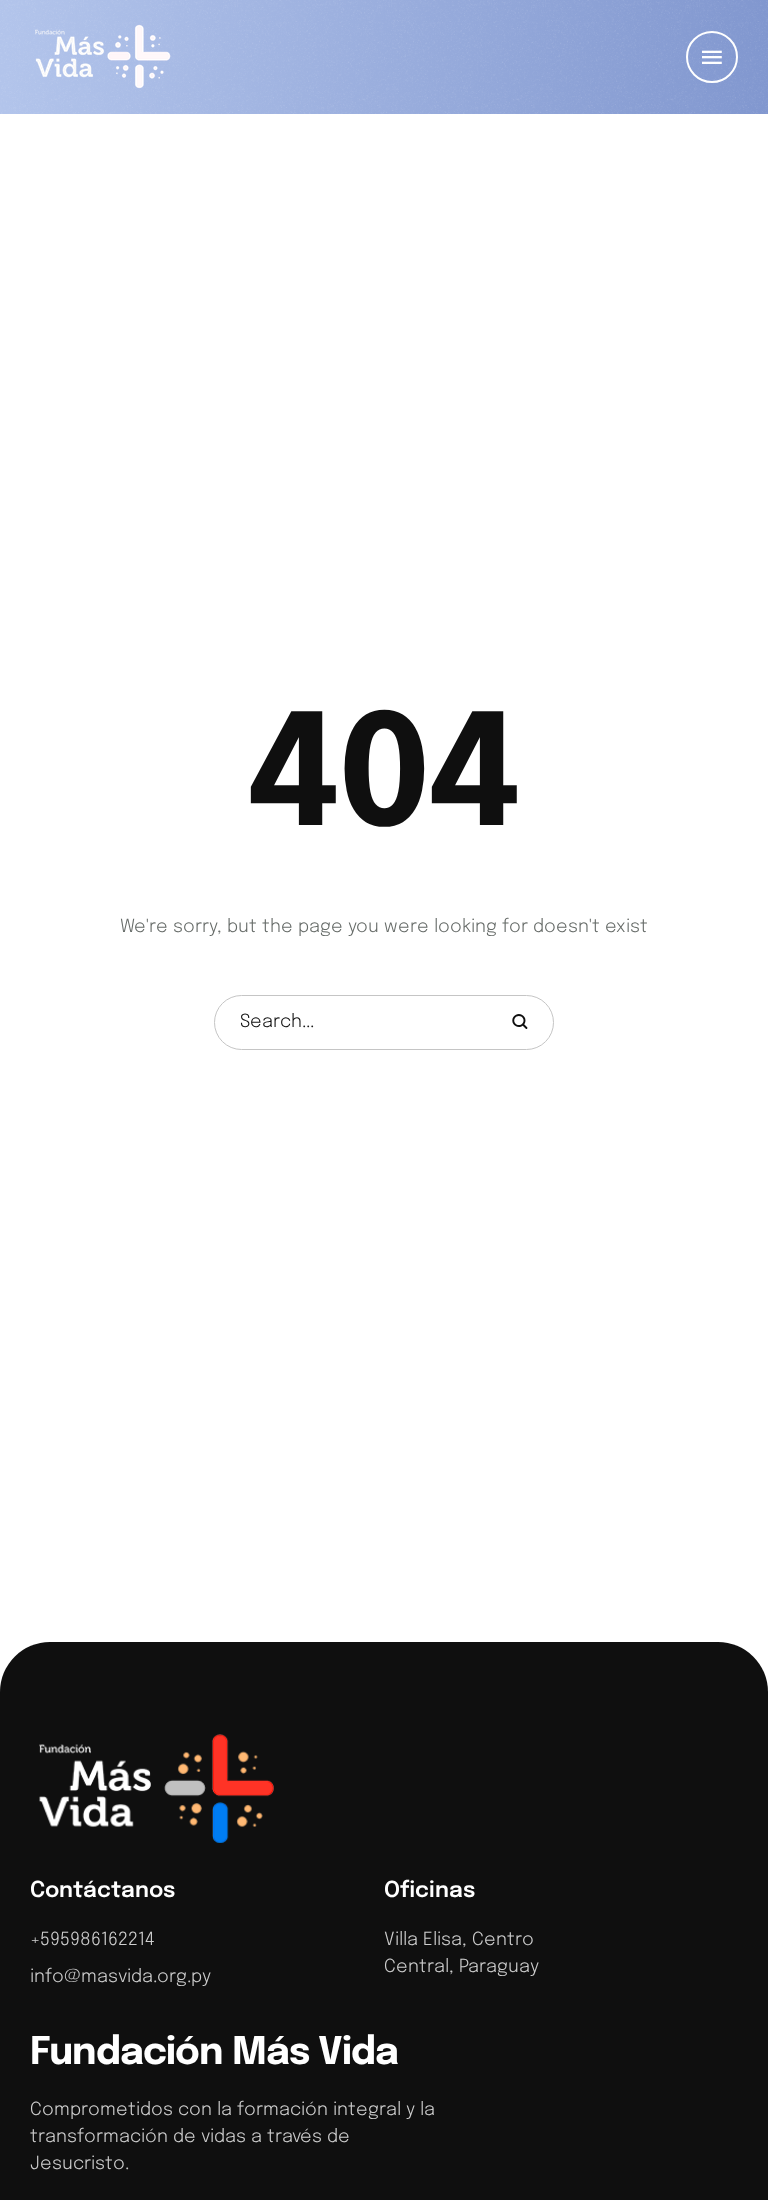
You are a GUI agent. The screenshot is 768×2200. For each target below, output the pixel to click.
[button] (712, 57)
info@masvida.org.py (120, 1977)
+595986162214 (92, 1940)
